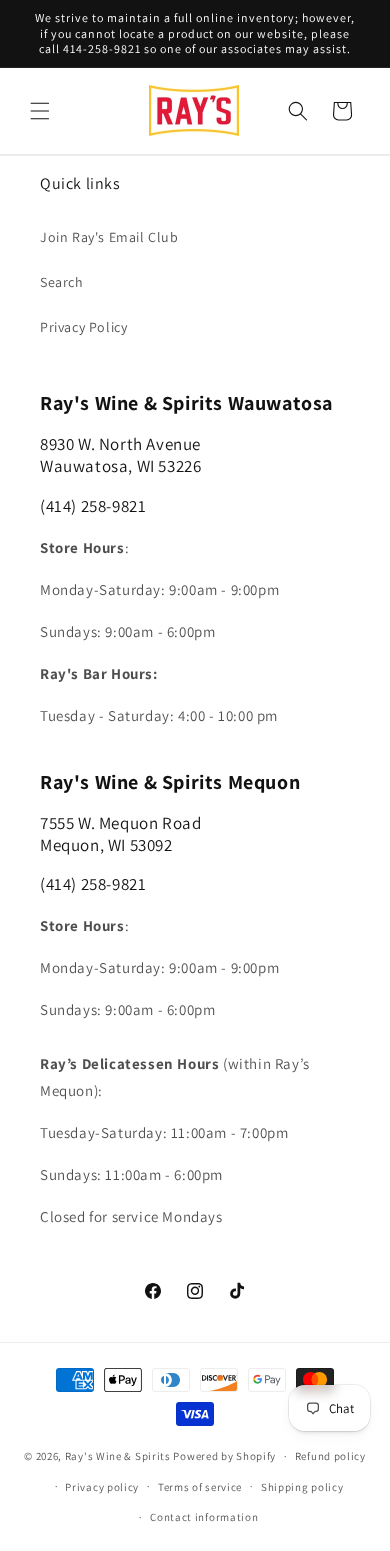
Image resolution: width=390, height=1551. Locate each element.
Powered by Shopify (224, 1456)
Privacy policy (102, 1487)
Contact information (204, 1517)
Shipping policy (302, 1487)
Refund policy (330, 1456)
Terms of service (200, 1487)
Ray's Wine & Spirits (118, 1456)
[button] (40, 111)
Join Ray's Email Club (109, 237)
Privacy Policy (83, 327)
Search (62, 282)
